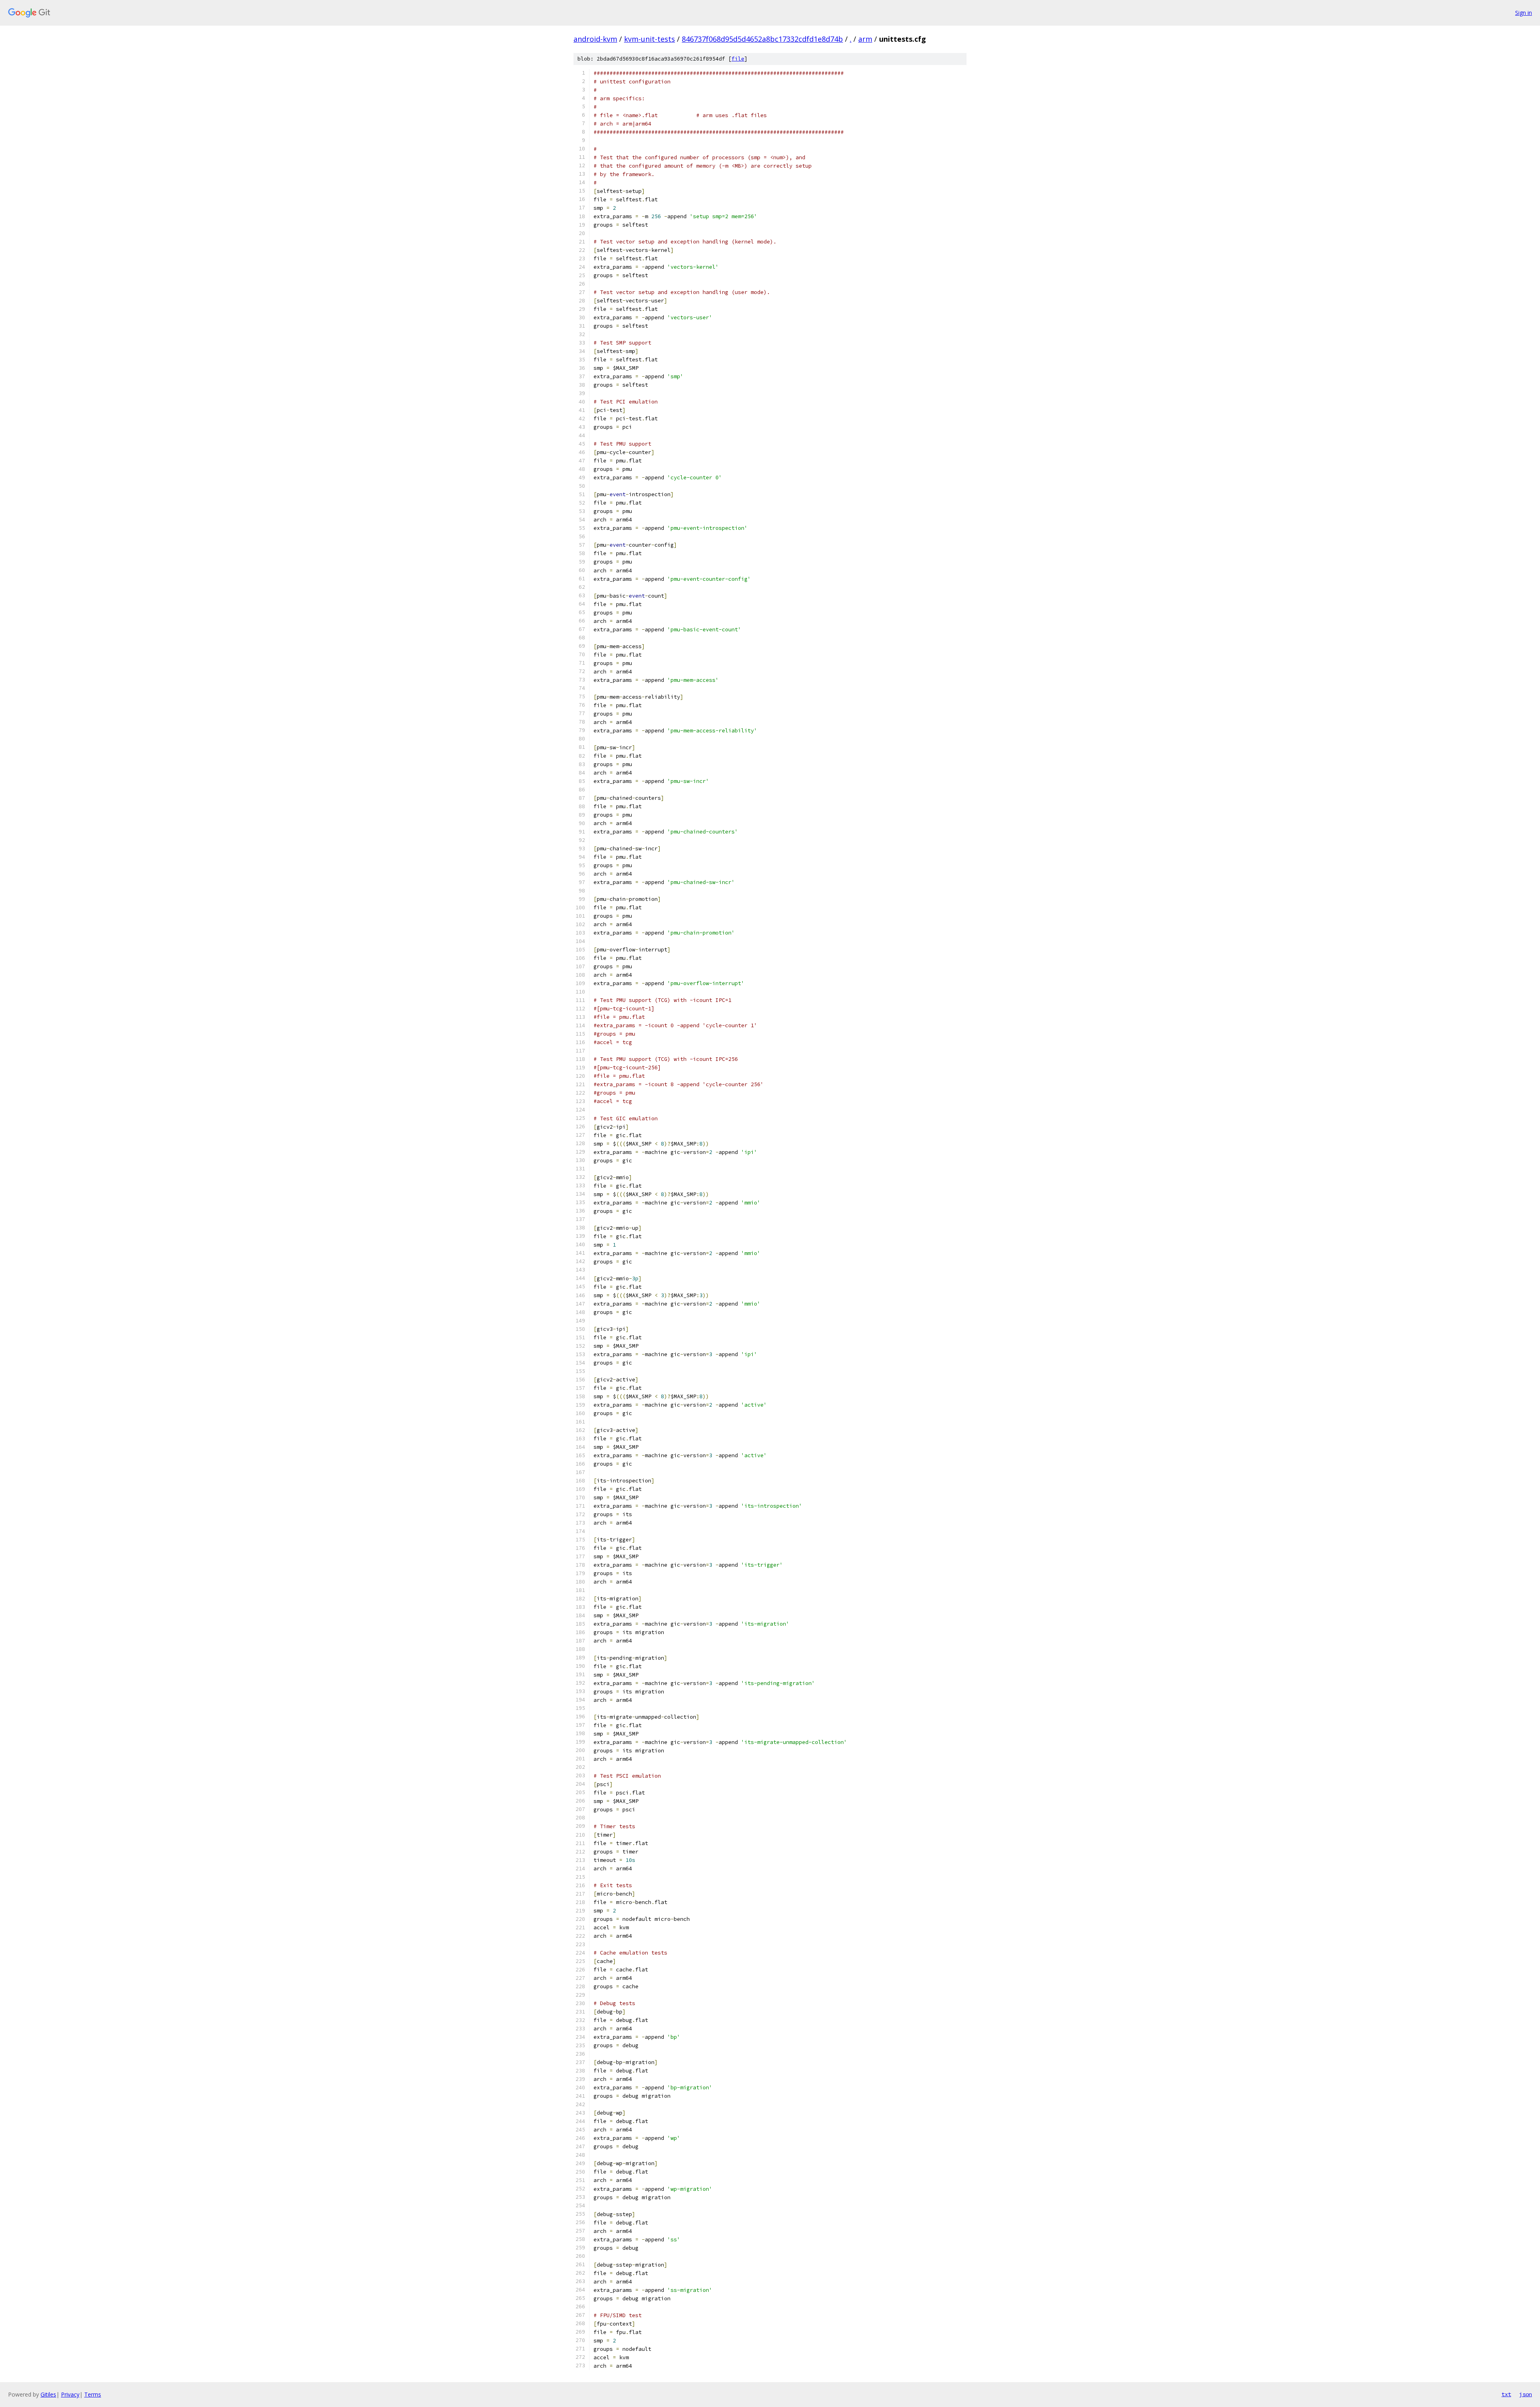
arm (865, 39)
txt (1506, 2394)
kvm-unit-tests (649, 39)
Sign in (1524, 13)
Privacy (70, 2394)
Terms (93, 2394)
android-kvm (595, 39)
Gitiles (48, 2394)
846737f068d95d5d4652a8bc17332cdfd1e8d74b (762, 39)
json (1526, 2394)
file (738, 59)
